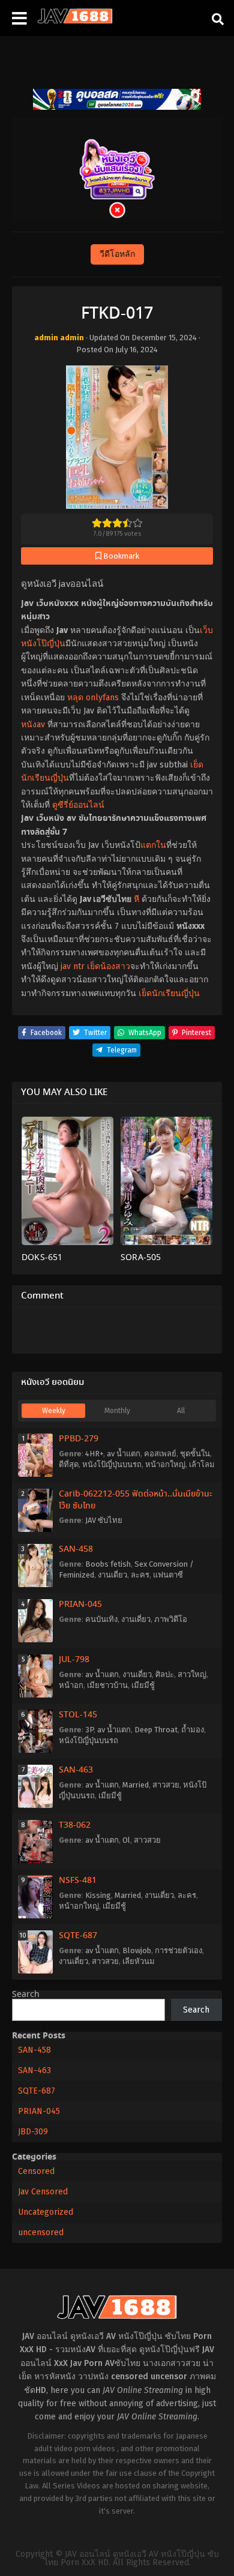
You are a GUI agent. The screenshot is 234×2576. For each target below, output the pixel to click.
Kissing (98, 1895)
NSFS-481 (78, 1881)
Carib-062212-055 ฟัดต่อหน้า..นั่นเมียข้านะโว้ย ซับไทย (136, 1500)
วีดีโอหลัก (117, 254)
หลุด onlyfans (93, 698)
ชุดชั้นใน (195, 1454)
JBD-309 (33, 2132)
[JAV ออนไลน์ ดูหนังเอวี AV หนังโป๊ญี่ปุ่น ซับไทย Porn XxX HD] (75, 21)
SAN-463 (76, 1770)
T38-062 (75, 1825)
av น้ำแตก (124, 1454)
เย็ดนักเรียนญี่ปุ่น (169, 993)
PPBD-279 (79, 1439)
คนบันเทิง (101, 1619)
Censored (36, 2171)
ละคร (140, 1575)
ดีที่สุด (69, 1464)
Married (136, 1785)
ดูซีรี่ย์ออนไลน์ (78, 805)
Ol (126, 1840)
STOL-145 (78, 1715)
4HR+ (94, 1454)
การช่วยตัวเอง (178, 1950)
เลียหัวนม (139, 1961)
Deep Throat (156, 1730)
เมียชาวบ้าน (107, 1685)
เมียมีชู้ (143, 1685)
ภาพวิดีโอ (171, 1619)
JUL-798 (74, 1660)
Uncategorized (46, 2212)
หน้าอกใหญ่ (165, 1464)
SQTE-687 (78, 1936)
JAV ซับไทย (104, 1520)
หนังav (33, 725)
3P (89, 1730)
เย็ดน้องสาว (109, 966)
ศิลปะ (165, 1674)
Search (26, 1995)
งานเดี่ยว (112, 1575)
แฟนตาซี (168, 1575)
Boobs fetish (108, 1564)
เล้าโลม (202, 1464)
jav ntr (73, 966)
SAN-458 (76, 1549)
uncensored (41, 2232)
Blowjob (137, 1950)
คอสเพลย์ (160, 1454)
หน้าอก (71, 1685)
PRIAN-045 (80, 1605)
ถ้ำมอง (193, 1730)
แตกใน (153, 845)
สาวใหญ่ (192, 1674)
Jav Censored (43, 2192)
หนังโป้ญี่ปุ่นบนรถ (112, 1464)
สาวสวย (166, 1785)
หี (136, 899)
